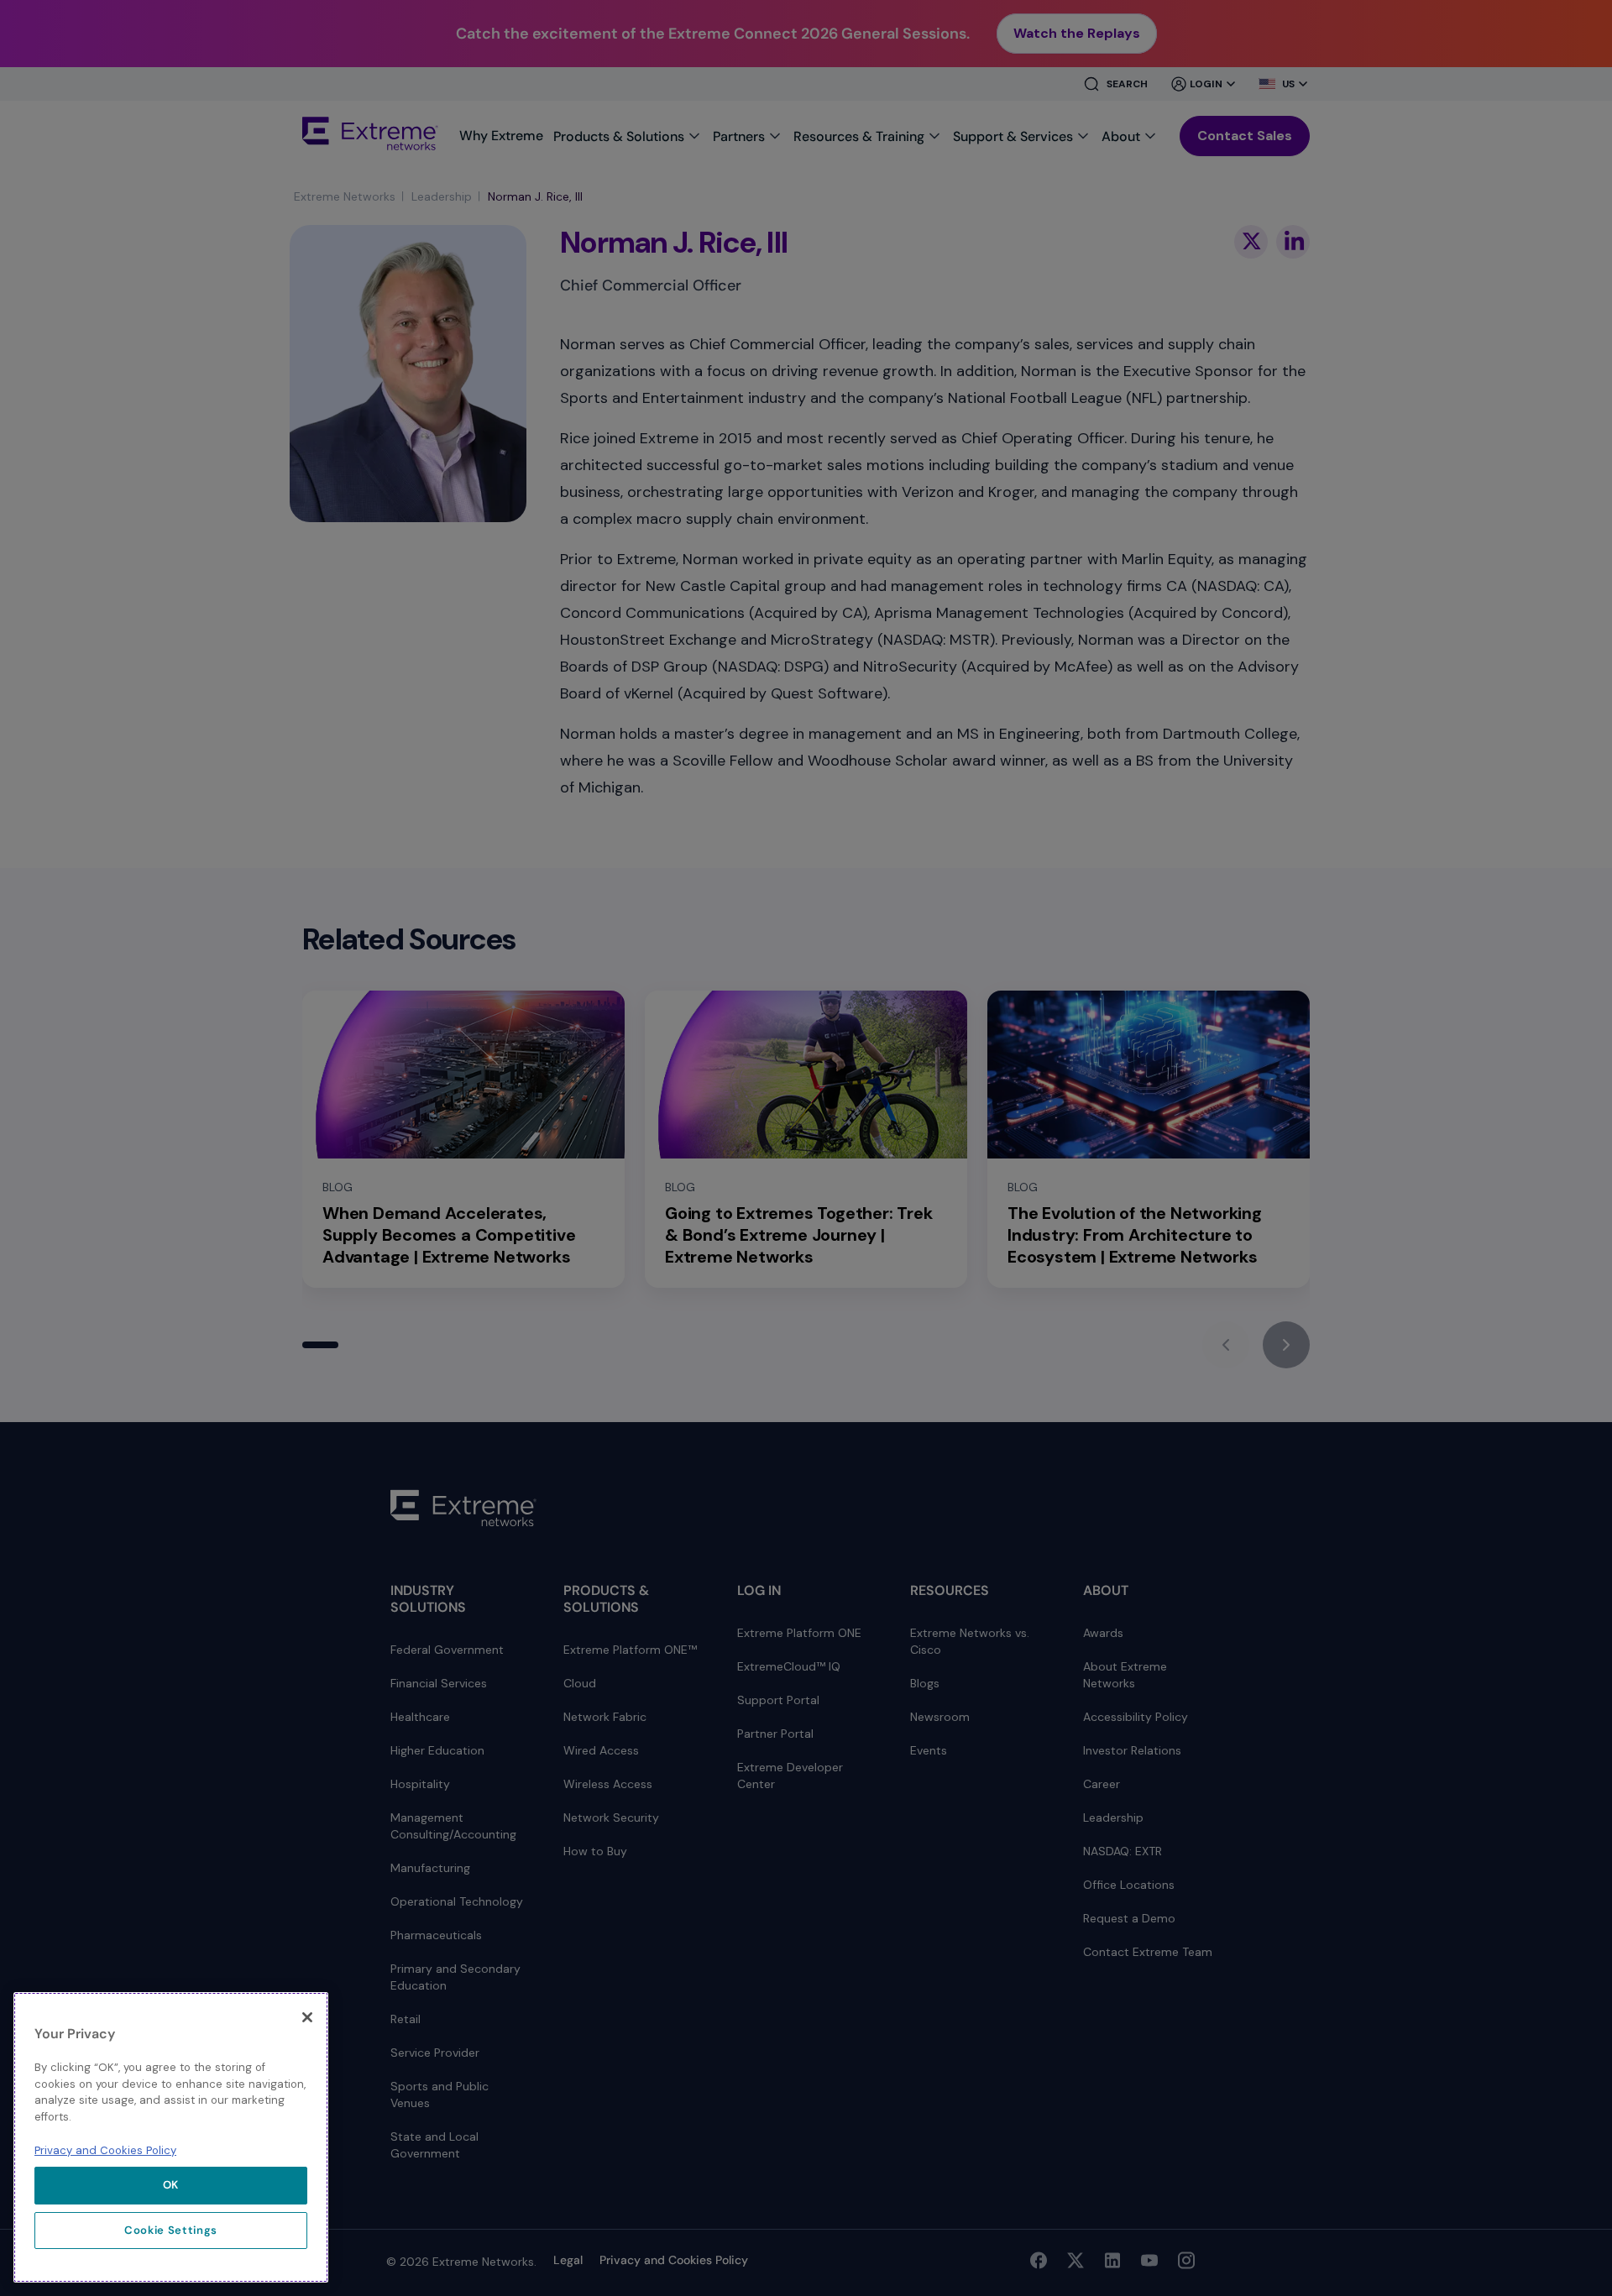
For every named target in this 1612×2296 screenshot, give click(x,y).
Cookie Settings (171, 2230)
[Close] (307, 2017)
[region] (171, 2137)
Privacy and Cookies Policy (105, 2150)
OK (171, 2185)
